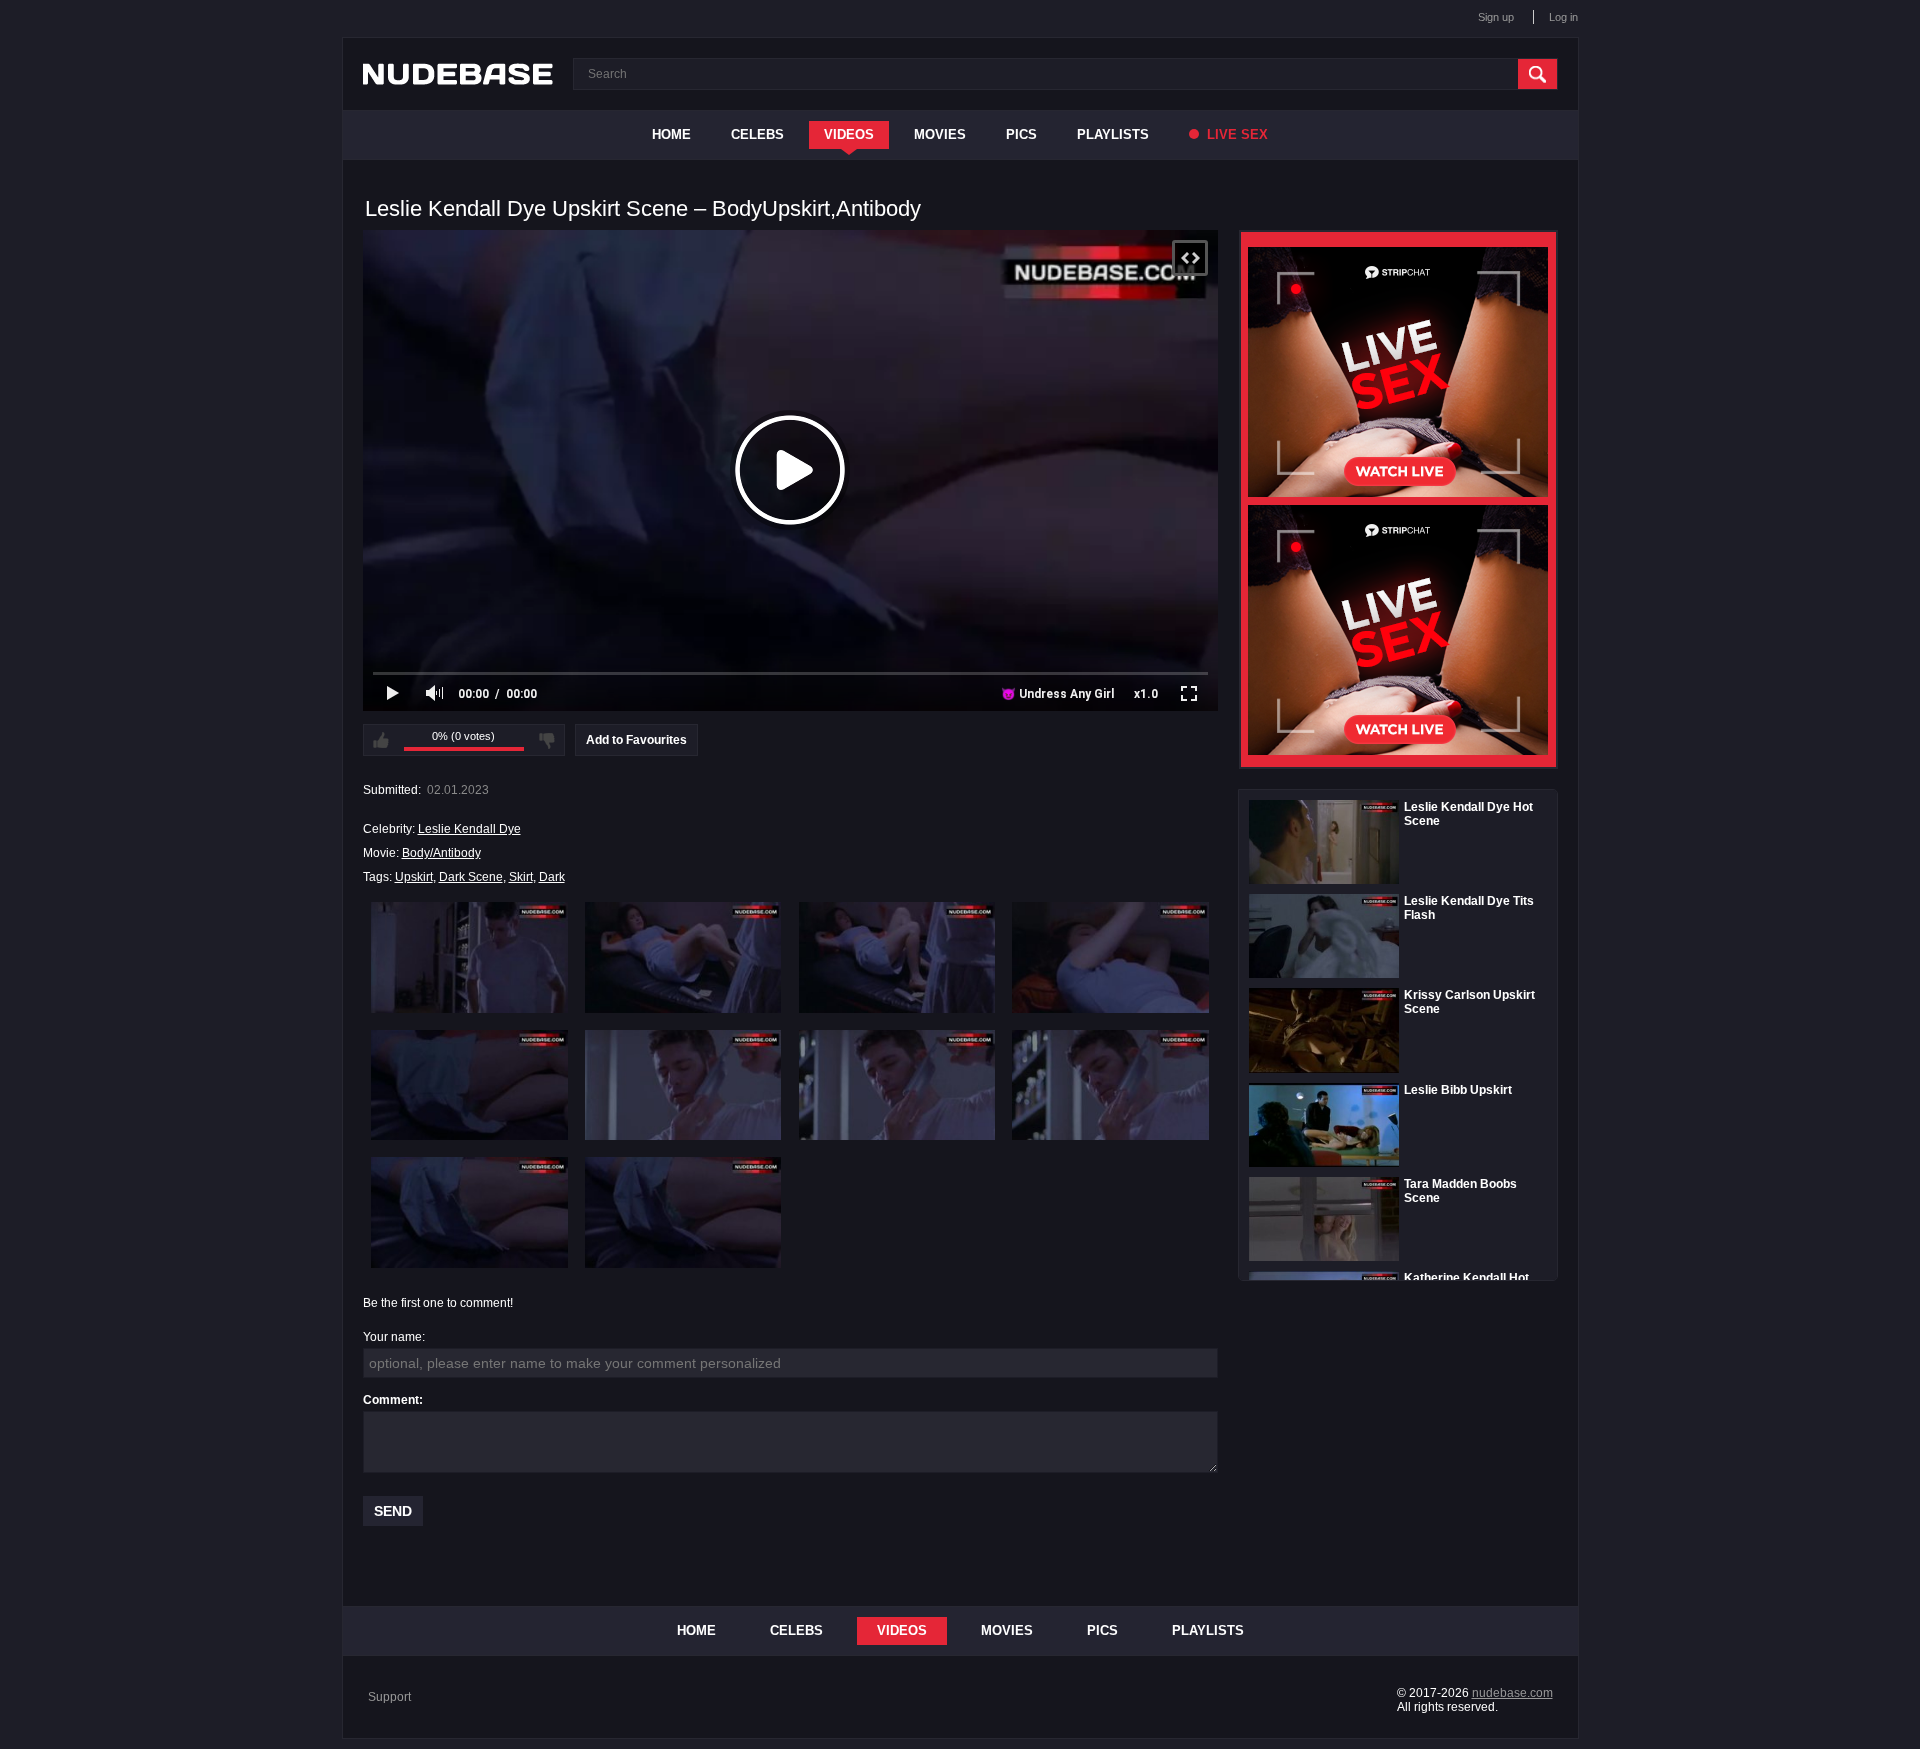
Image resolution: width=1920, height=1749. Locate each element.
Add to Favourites (636, 740)
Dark (552, 877)
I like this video (381, 740)
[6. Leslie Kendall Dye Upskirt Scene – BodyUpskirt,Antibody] (683, 1085)
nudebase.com (1512, 1693)
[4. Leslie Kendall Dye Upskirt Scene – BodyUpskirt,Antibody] (1110, 957)
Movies (940, 134)
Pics (1021, 134)
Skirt (521, 877)
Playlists (1113, 134)
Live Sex (1235, 134)
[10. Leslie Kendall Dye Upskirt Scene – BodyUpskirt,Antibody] (683, 1212)
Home (671, 134)
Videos (849, 134)
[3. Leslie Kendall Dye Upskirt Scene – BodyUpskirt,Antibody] (897, 957)
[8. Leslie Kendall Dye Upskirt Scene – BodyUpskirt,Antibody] (1110, 1085)
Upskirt (414, 877)
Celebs (757, 134)
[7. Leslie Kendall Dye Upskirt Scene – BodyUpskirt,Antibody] (897, 1085)
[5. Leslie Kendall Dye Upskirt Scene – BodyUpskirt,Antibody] (469, 1085)
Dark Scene (471, 877)
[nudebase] (458, 74)
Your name (392, 1337)
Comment (391, 1400)
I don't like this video (547, 740)
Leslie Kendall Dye (469, 829)
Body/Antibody (441, 853)
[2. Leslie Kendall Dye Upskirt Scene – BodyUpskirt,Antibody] (683, 957)
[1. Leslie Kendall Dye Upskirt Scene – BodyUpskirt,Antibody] (469, 957)
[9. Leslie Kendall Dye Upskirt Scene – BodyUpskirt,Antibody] (469, 1212)
